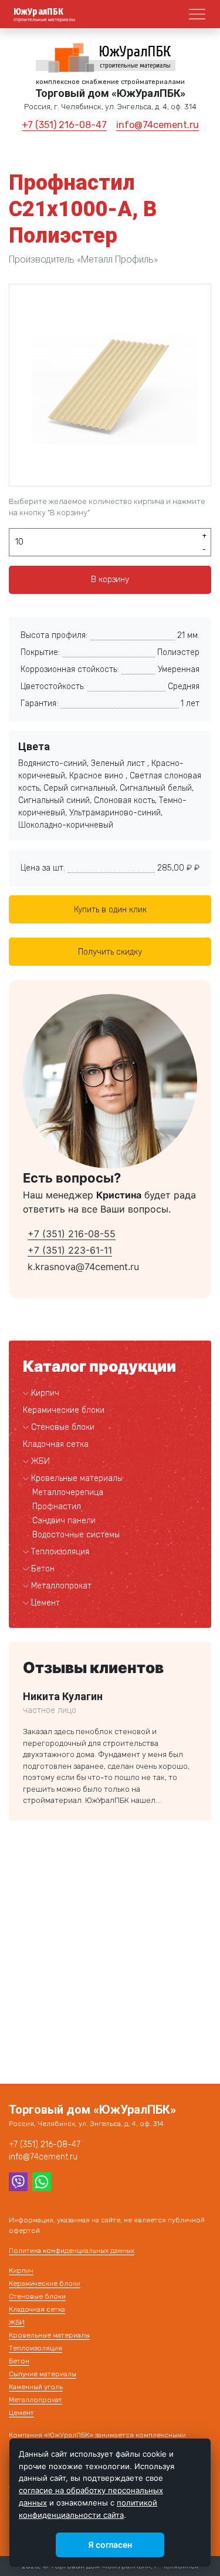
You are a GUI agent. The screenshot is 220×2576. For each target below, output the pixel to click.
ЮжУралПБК (39, 12)
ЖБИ (40, 1461)
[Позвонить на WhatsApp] (42, 2181)
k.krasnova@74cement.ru (83, 1267)
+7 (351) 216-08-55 (72, 1234)
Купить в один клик (110, 910)
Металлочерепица (68, 1492)
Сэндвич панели (64, 1521)
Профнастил (57, 1507)
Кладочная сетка (56, 1444)
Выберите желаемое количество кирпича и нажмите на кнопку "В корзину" (107, 507)
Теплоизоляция (60, 1552)
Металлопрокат (61, 1586)
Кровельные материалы (77, 1478)
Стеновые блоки (63, 1427)
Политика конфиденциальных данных (72, 2251)
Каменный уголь (36, 2387)
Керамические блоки (64, 1410)
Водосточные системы (76, 1535)
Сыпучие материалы (43, 2374)
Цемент (45, 1603)
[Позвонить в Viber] (18, 2181)
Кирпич (45, 1393)
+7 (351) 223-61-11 (70, 1250)
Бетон (43, 1569)
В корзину (110, 580)
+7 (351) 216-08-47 (64, 125)
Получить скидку (110, 952)
